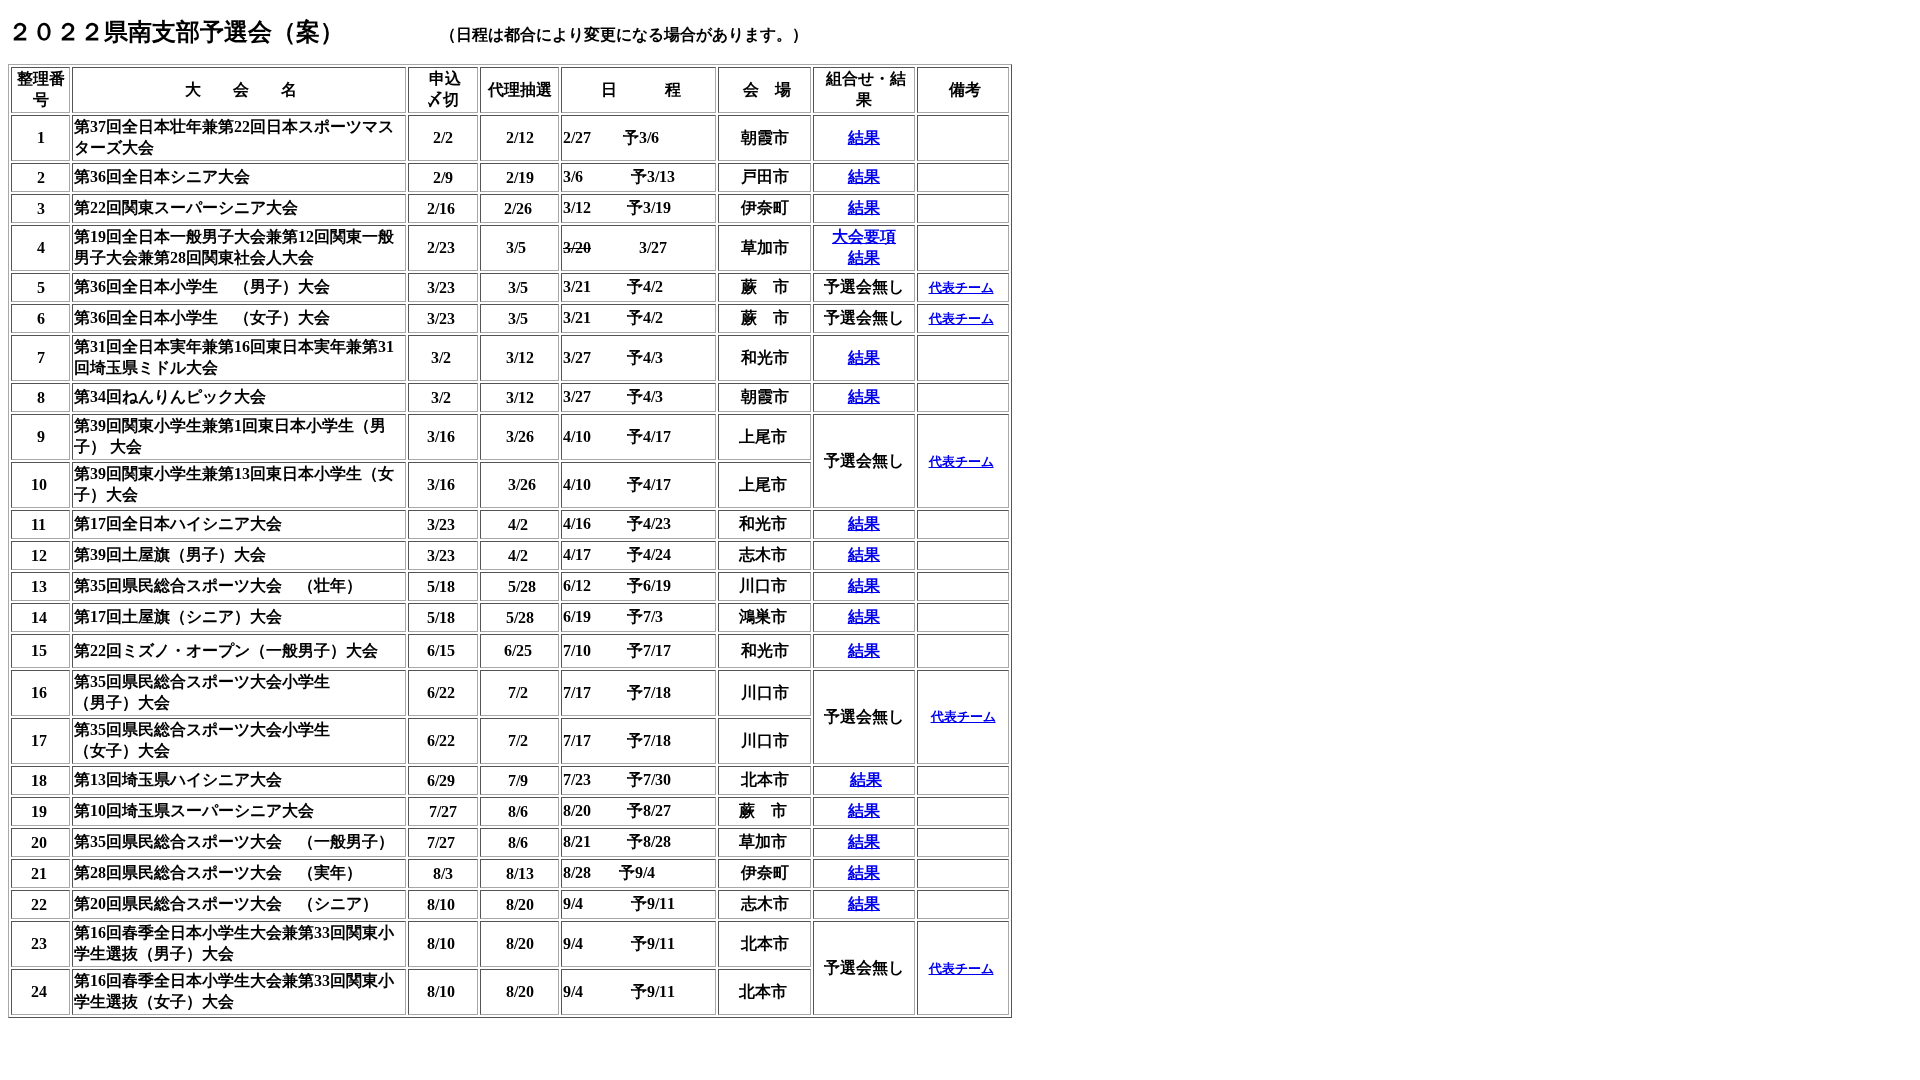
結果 (864, 137)
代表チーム (961, 287)
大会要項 (864, 236)
